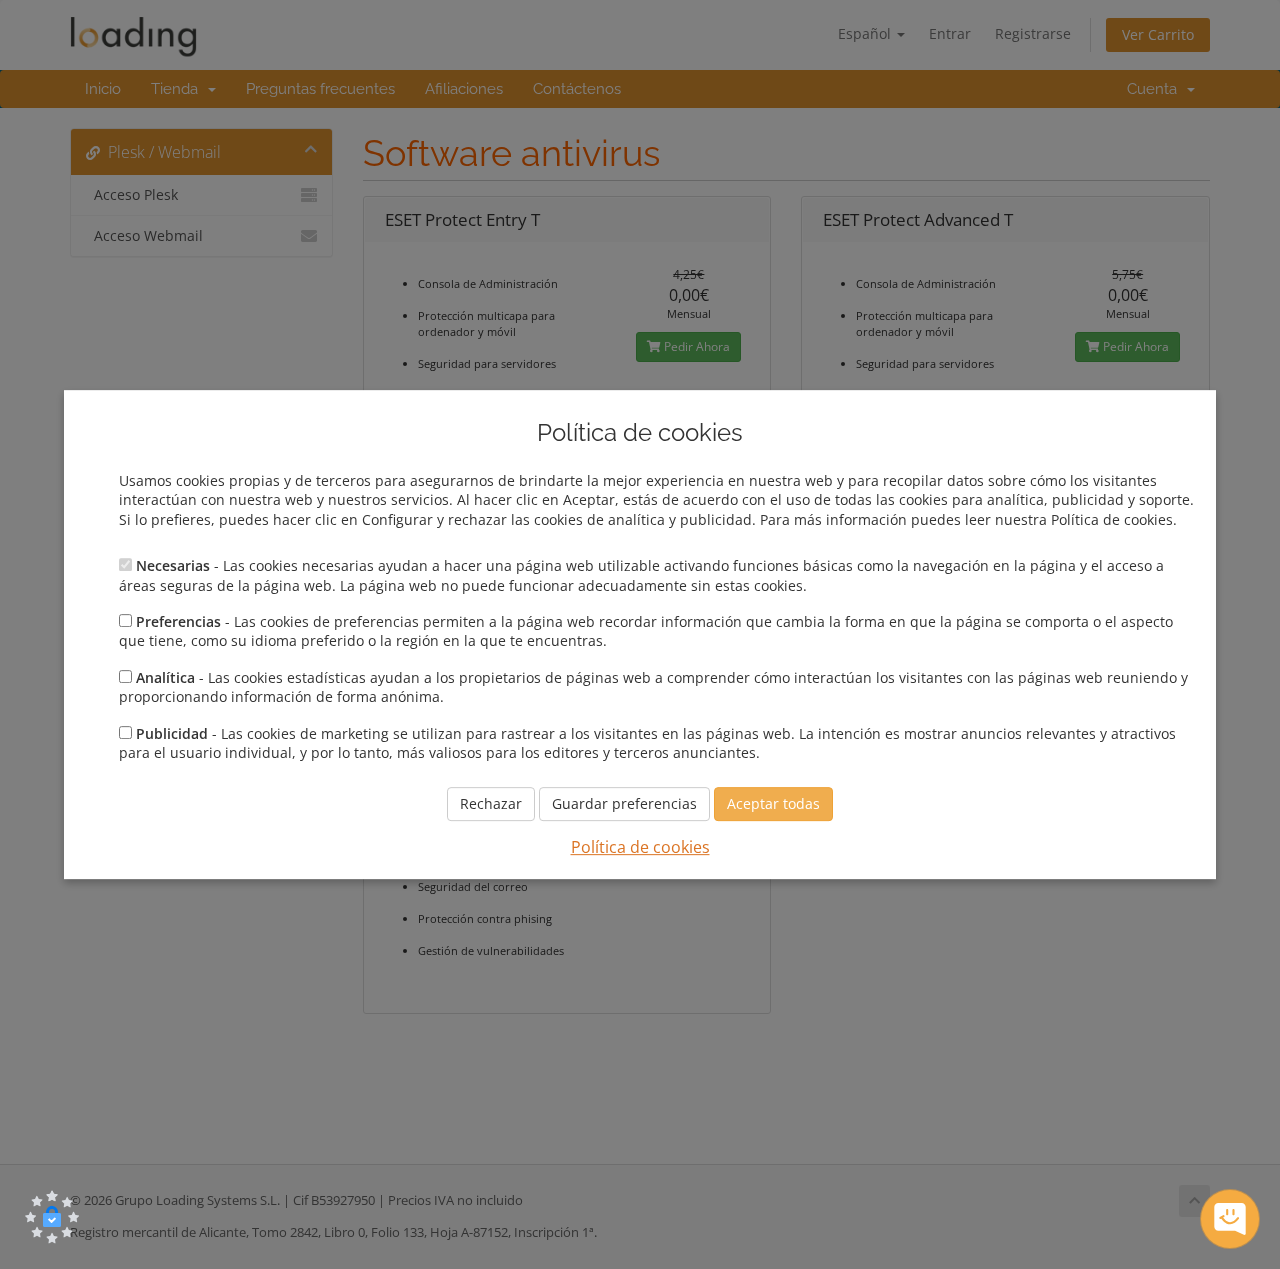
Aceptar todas (773, 804)
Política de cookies (640, 848)
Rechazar (491, 804)
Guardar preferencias (624, 804)
